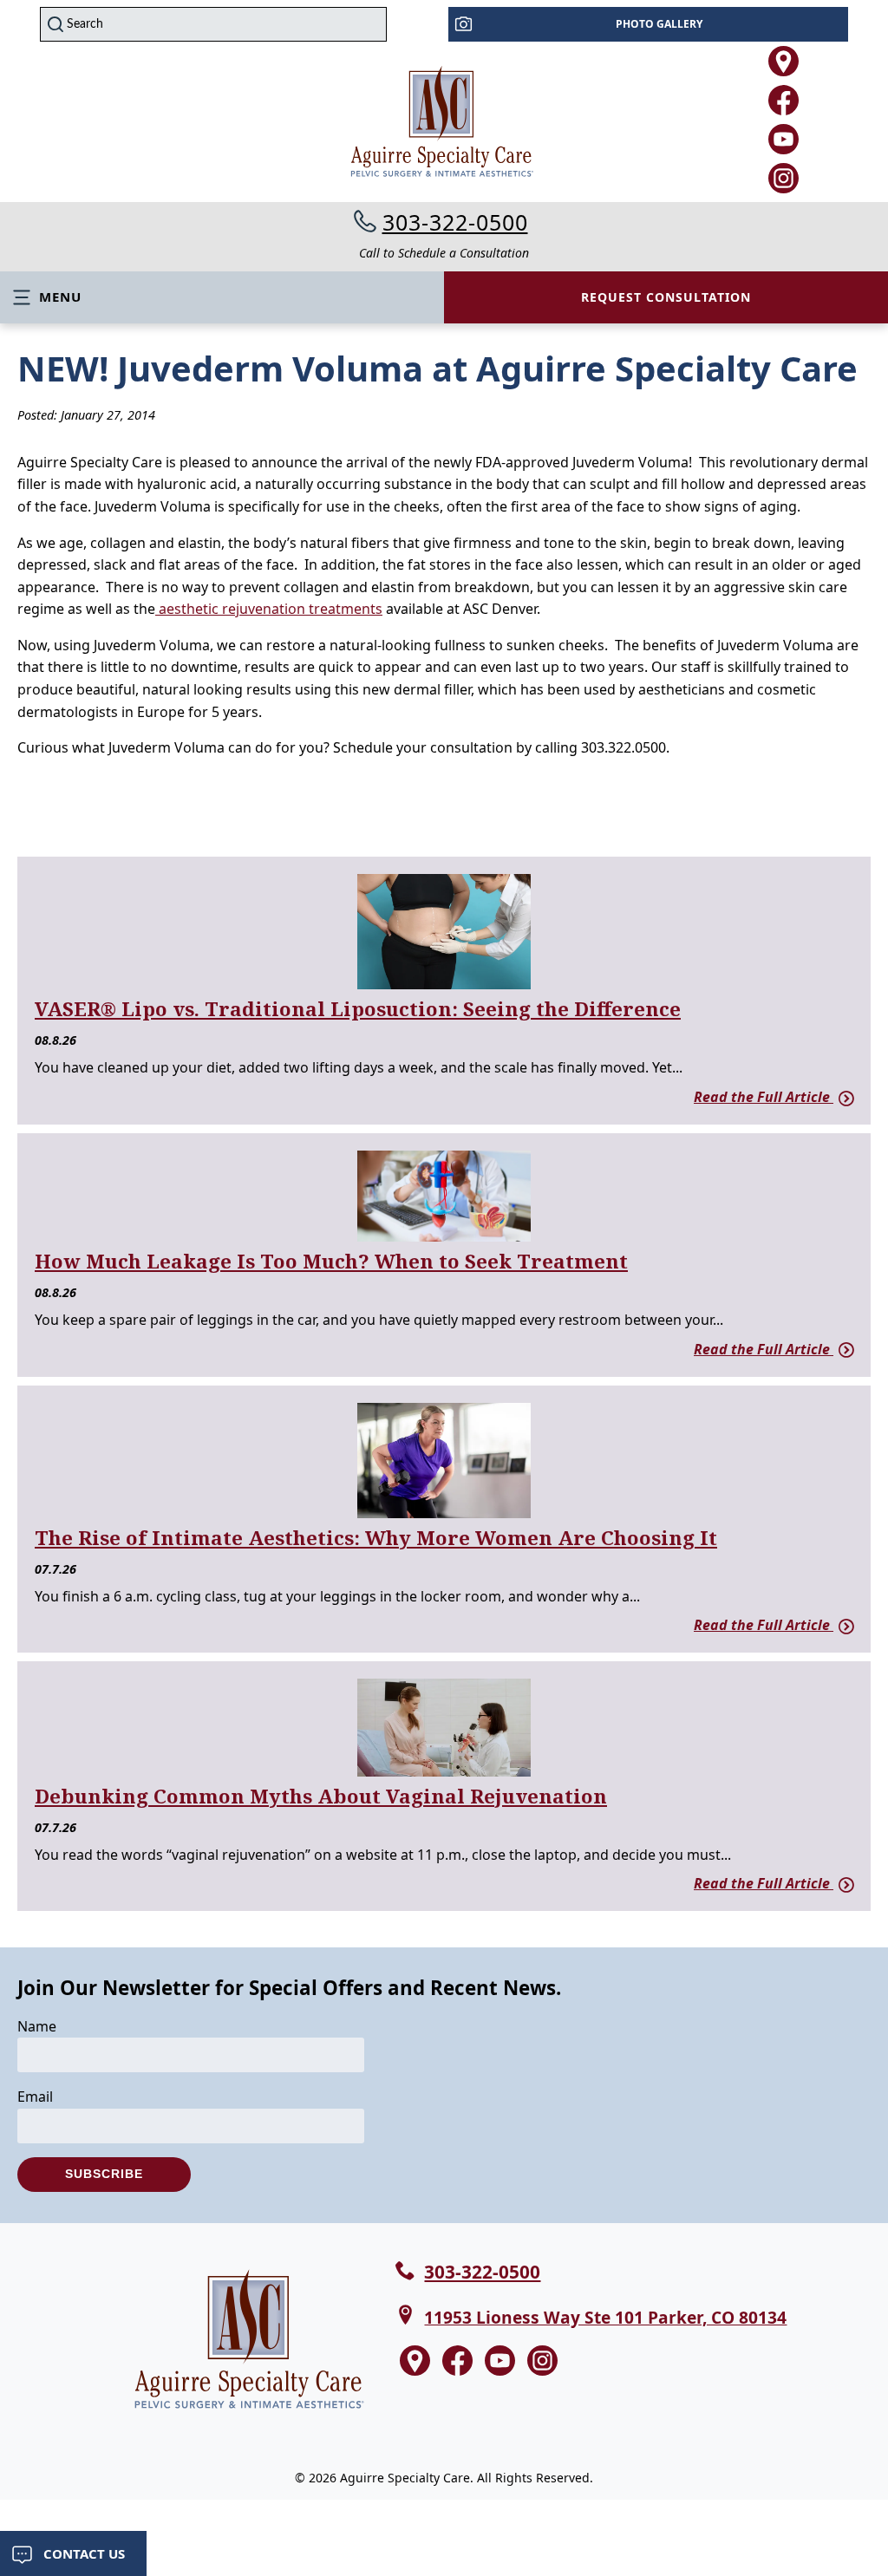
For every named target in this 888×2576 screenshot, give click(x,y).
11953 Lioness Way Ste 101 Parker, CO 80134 (605, 2317)
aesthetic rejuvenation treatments (269, 609)
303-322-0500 (455, 222)
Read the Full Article (764, 1097)
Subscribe (104, 2174)
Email (35, 2097)
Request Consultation (666, 297)
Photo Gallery (659, 24)
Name (37, 2026)
